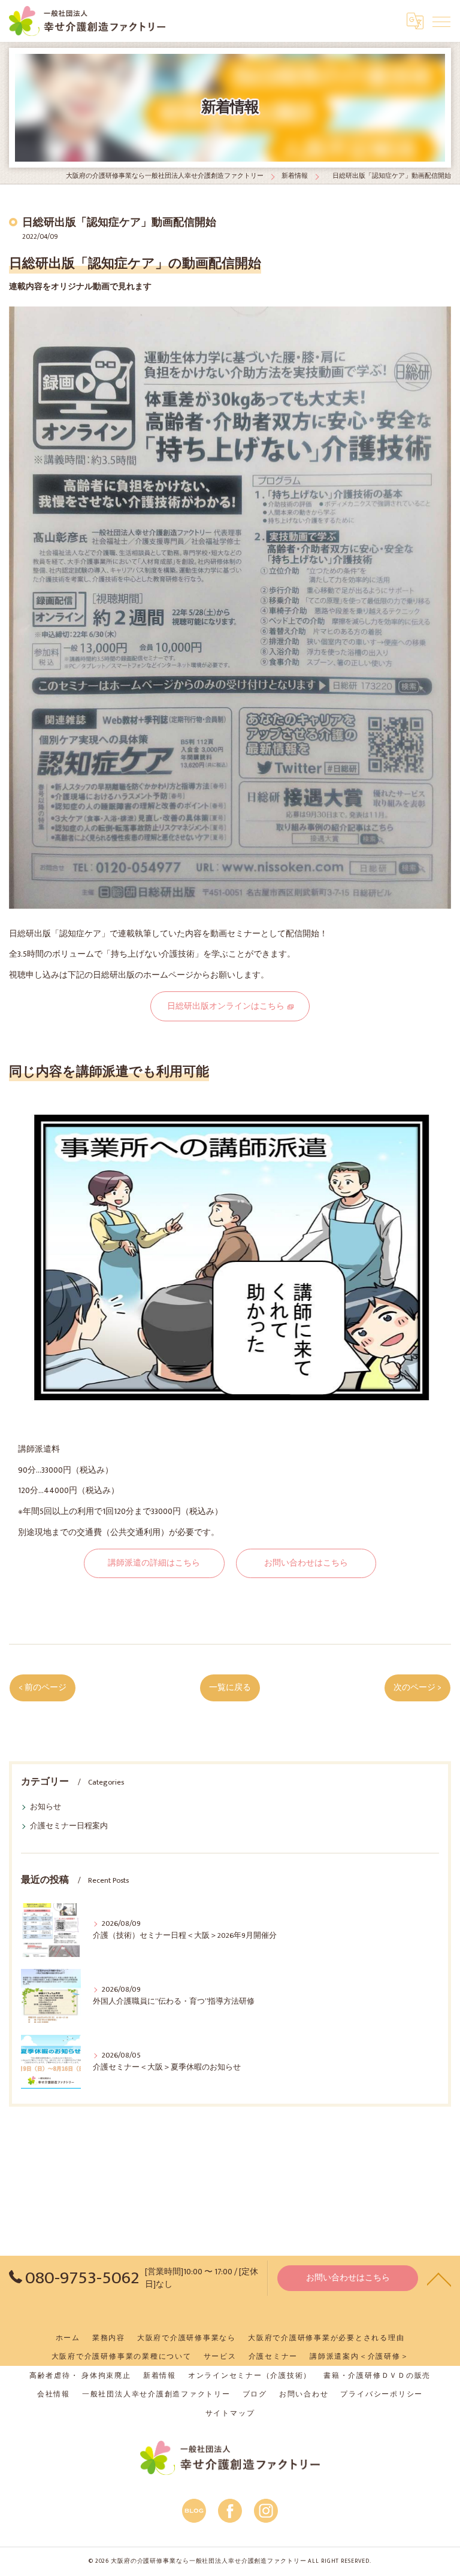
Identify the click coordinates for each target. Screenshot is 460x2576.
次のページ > (417, 1688)
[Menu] (441, 21)
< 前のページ (43, 1688)
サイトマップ (230, 2413)
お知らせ (46, 1807)
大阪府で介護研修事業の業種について (122, 2357)
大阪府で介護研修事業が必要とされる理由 (326, 2338)
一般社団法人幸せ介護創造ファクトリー (156, 2394)
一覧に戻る (230, 1688)
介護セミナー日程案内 (69, 1826)
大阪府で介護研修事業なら (187, 2338)
